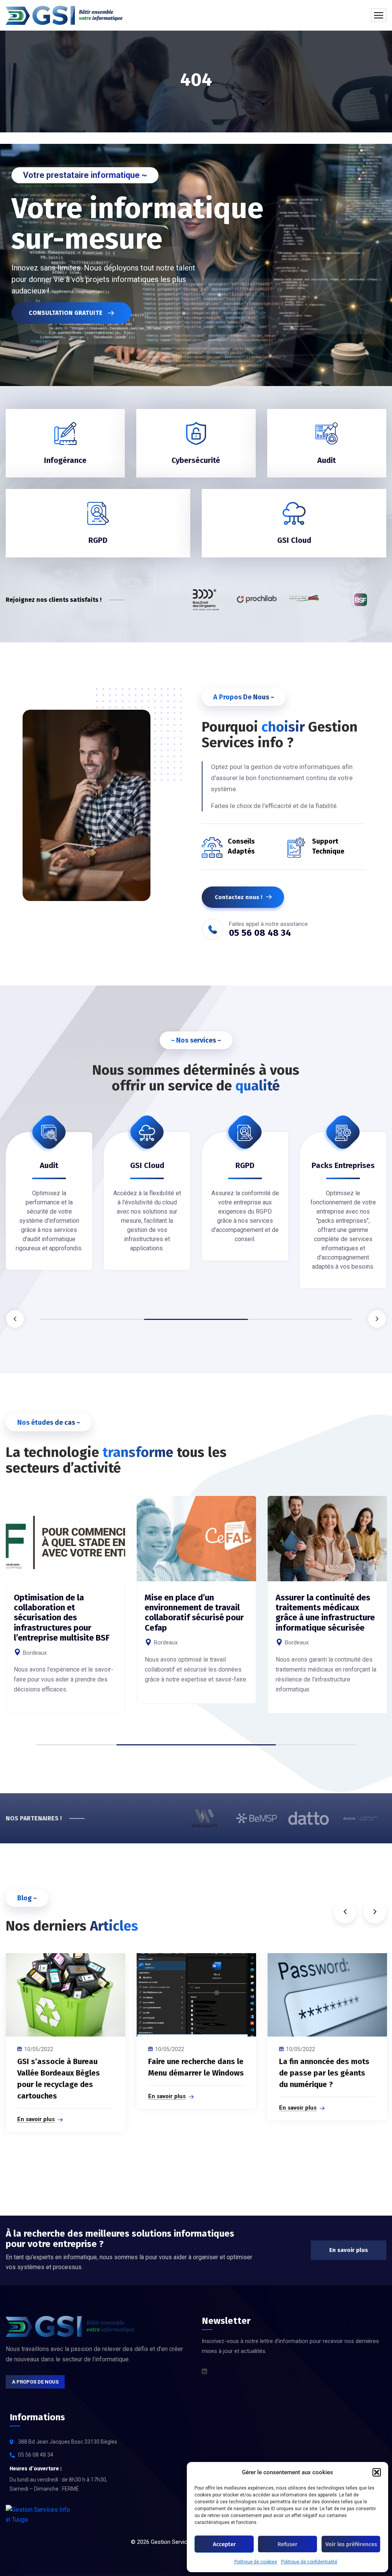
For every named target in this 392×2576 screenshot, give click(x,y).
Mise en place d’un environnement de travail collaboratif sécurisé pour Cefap (194, 1613)
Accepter (224, 2544)
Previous (15, 1319)
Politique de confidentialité (309, 2562)
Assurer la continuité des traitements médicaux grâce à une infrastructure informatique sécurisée (325, 1613)
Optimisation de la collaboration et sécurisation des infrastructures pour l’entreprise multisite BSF (62, 1618)
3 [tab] (300, 1319)
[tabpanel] (49, 1202)
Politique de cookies (256, 2562)
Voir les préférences (351, 2544)
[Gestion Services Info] (64, 15)
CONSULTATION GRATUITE (66, 313)
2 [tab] (196, 1319)
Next (377, 1319)
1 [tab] (92, 1319)
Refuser (287, 2544)
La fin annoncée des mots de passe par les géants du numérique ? (324, 2073)
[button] (377, 2472)
